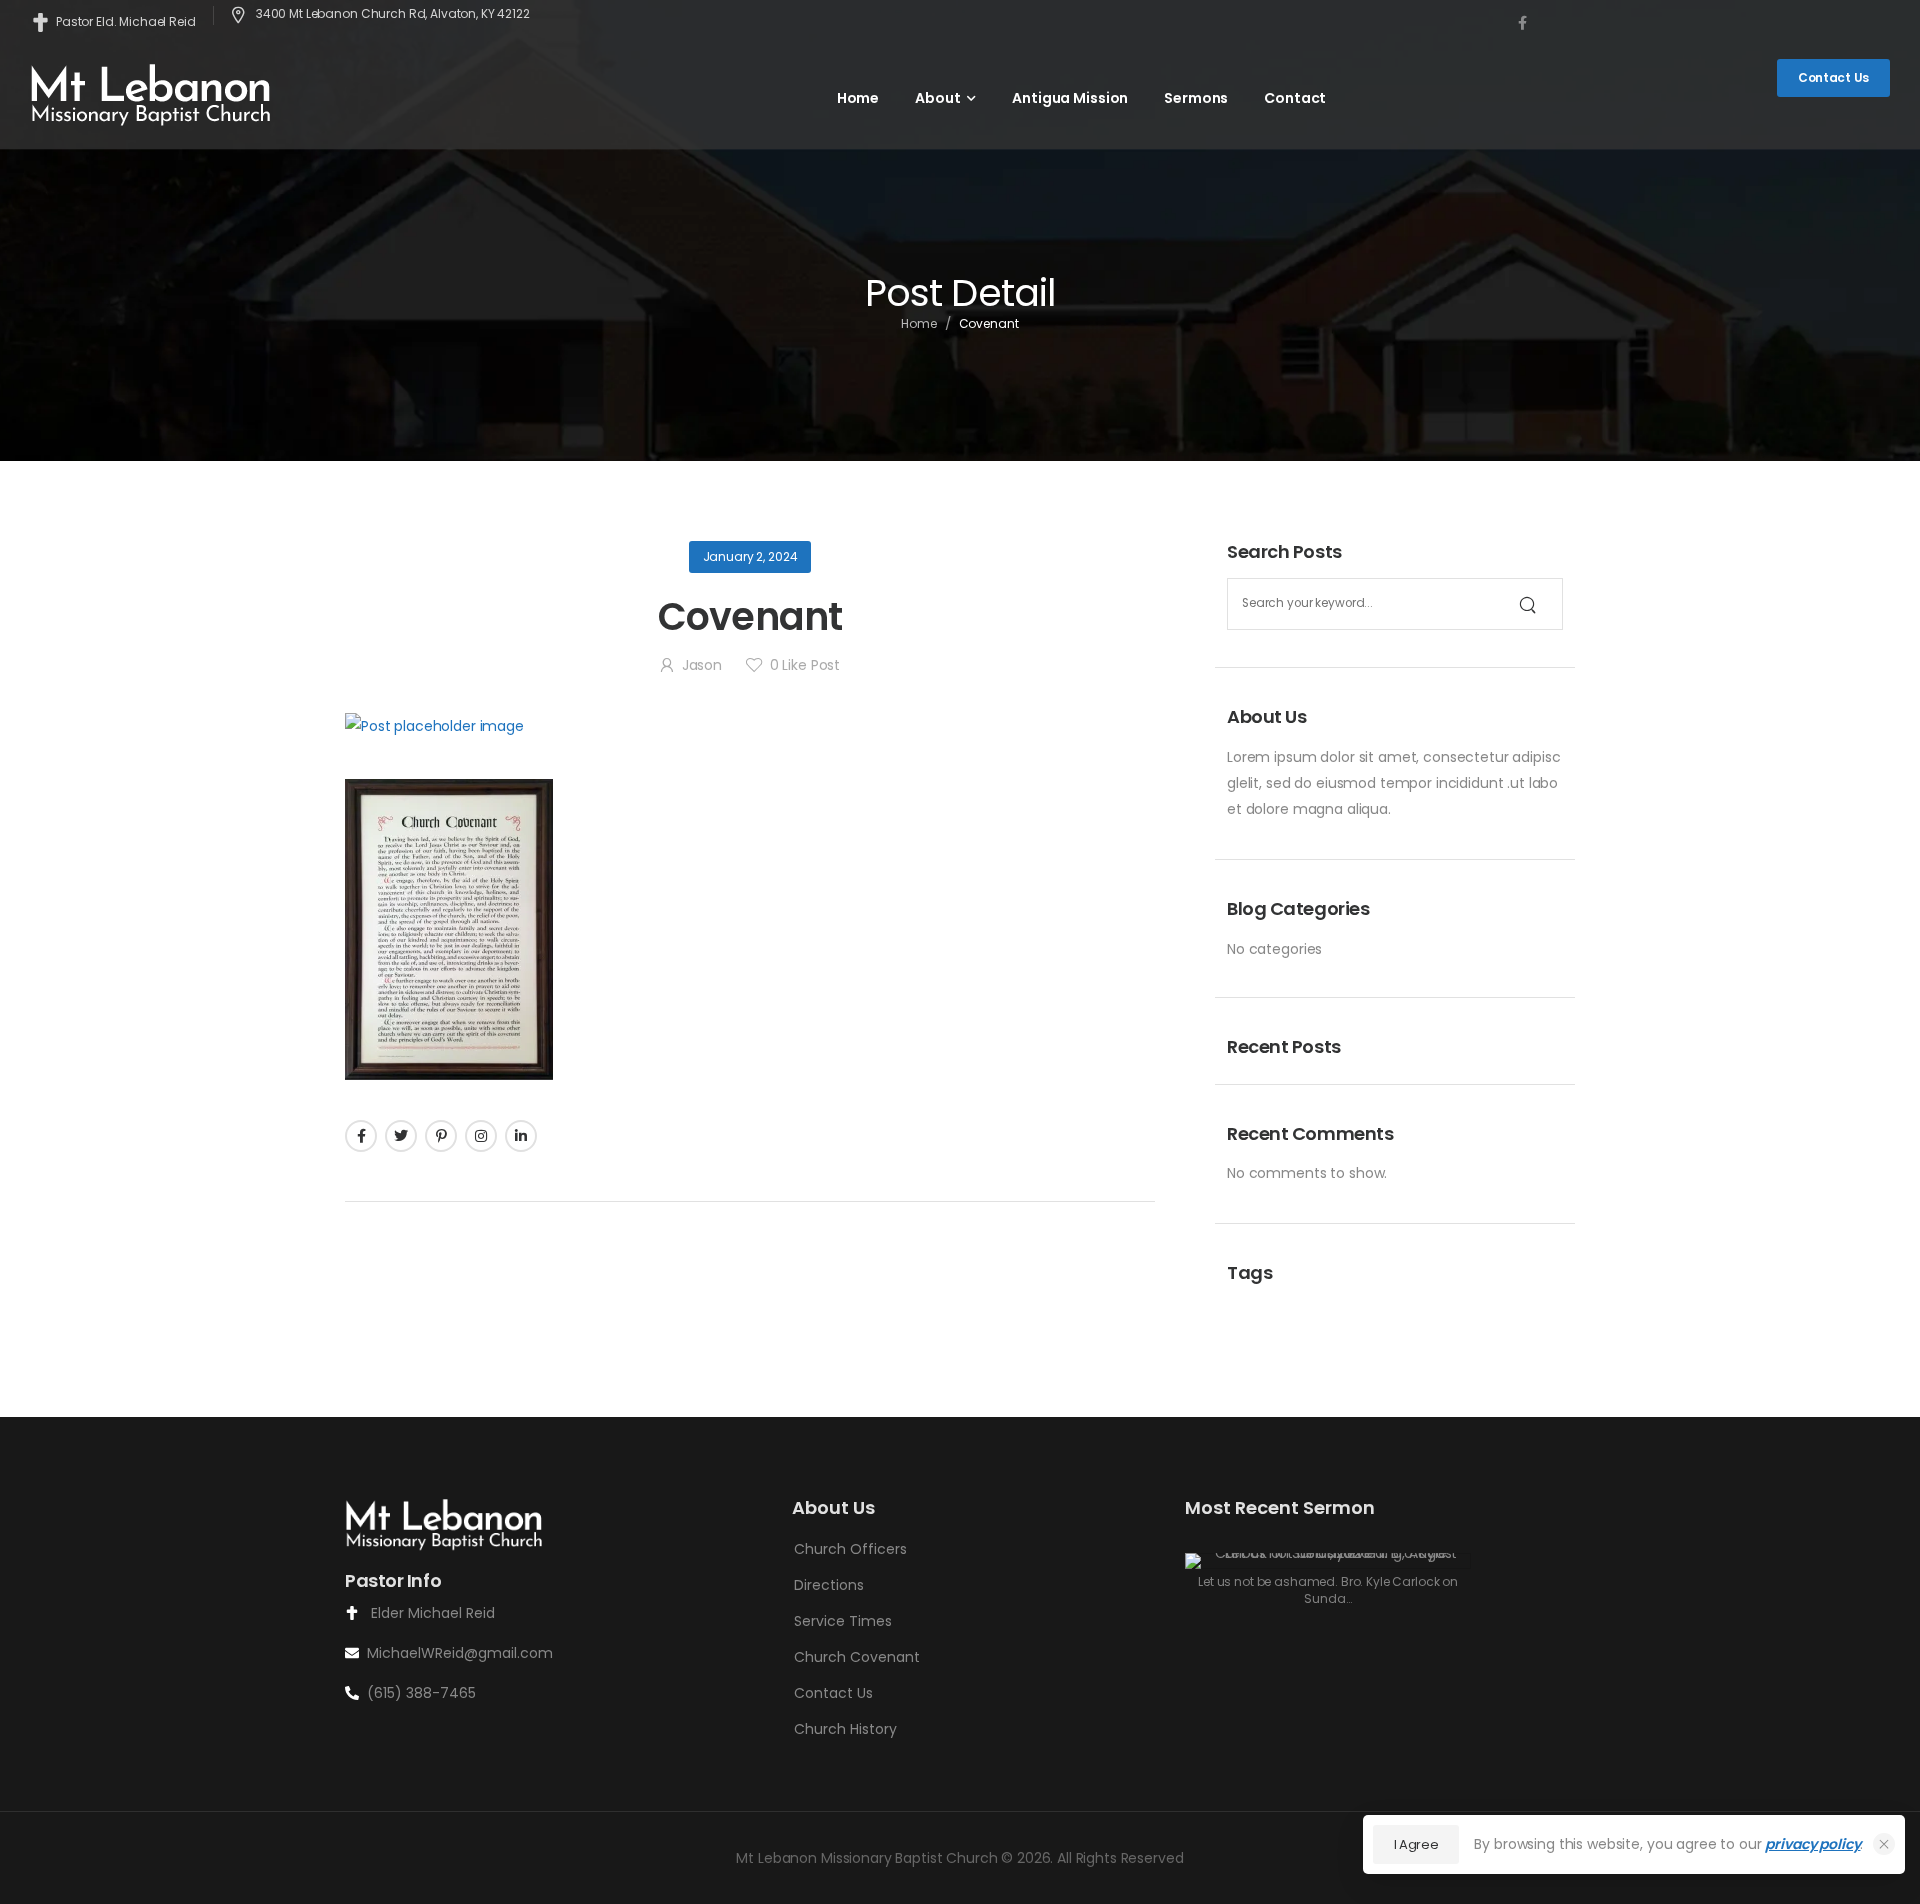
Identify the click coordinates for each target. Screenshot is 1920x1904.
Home (858, 98)
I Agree (1416, 1844)
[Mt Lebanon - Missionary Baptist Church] (152, 93)
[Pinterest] (441, 1136)
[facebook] (1522, 22)
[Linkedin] (521, 1136)
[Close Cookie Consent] (1884, 1844)
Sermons (1196, 98)
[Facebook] (361, 1136)
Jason (702, 665)
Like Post (805, 665)
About (937, 98)
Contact (1295, 98)
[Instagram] (481, 1136)
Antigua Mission (1070, 98)
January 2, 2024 (750, 556)
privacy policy (1812, 1844)
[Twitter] (401, 1136)
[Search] (1527, 604)
